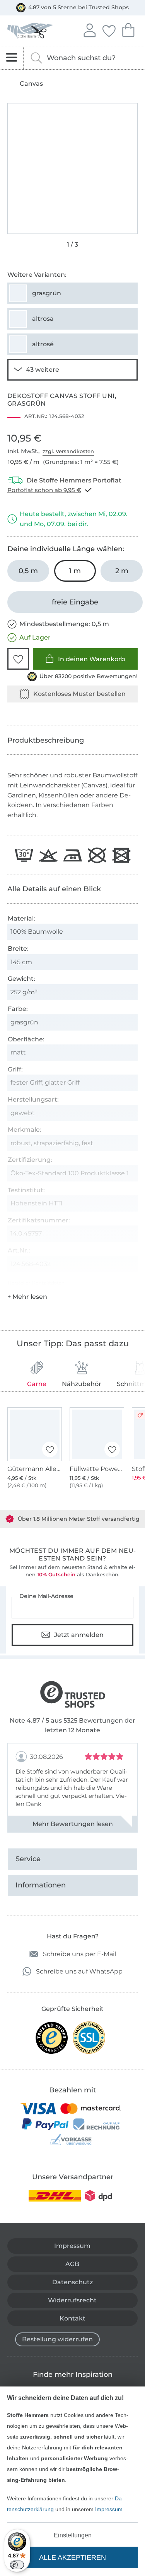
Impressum (109, 2509)
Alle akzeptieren (72, 2557)
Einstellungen (73, 2535)
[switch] (17, 2565)
